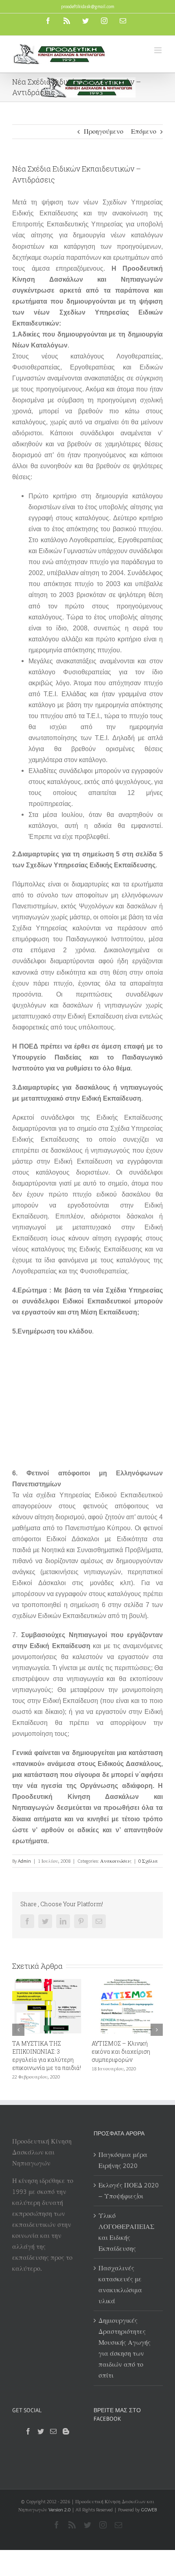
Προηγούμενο (104, 131)
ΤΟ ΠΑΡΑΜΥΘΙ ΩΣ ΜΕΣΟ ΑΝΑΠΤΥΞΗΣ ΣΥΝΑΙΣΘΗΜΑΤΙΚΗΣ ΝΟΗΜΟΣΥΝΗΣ (130, 2056)
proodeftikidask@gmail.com (88, 6)
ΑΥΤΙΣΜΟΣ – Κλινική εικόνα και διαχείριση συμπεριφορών (46, 2051)
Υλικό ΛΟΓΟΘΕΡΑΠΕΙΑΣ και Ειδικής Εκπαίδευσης (126, 2232)
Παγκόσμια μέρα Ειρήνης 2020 (123, 2160)
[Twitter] (41, 2431)
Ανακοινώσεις (116, 1861)
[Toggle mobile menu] (159, 50)
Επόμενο (144, 131)
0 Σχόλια (148, 1861)
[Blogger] (66, 2431)
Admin (24, 1861)
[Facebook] (28, 2431)
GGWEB (149, 2510)
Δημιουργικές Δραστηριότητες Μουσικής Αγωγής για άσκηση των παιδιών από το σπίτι (125, 2348)
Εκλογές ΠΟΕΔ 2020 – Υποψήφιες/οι (129, 2191)
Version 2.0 (59, 2510)
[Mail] (53, 2431)
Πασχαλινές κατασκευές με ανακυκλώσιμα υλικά (120, 2285)
